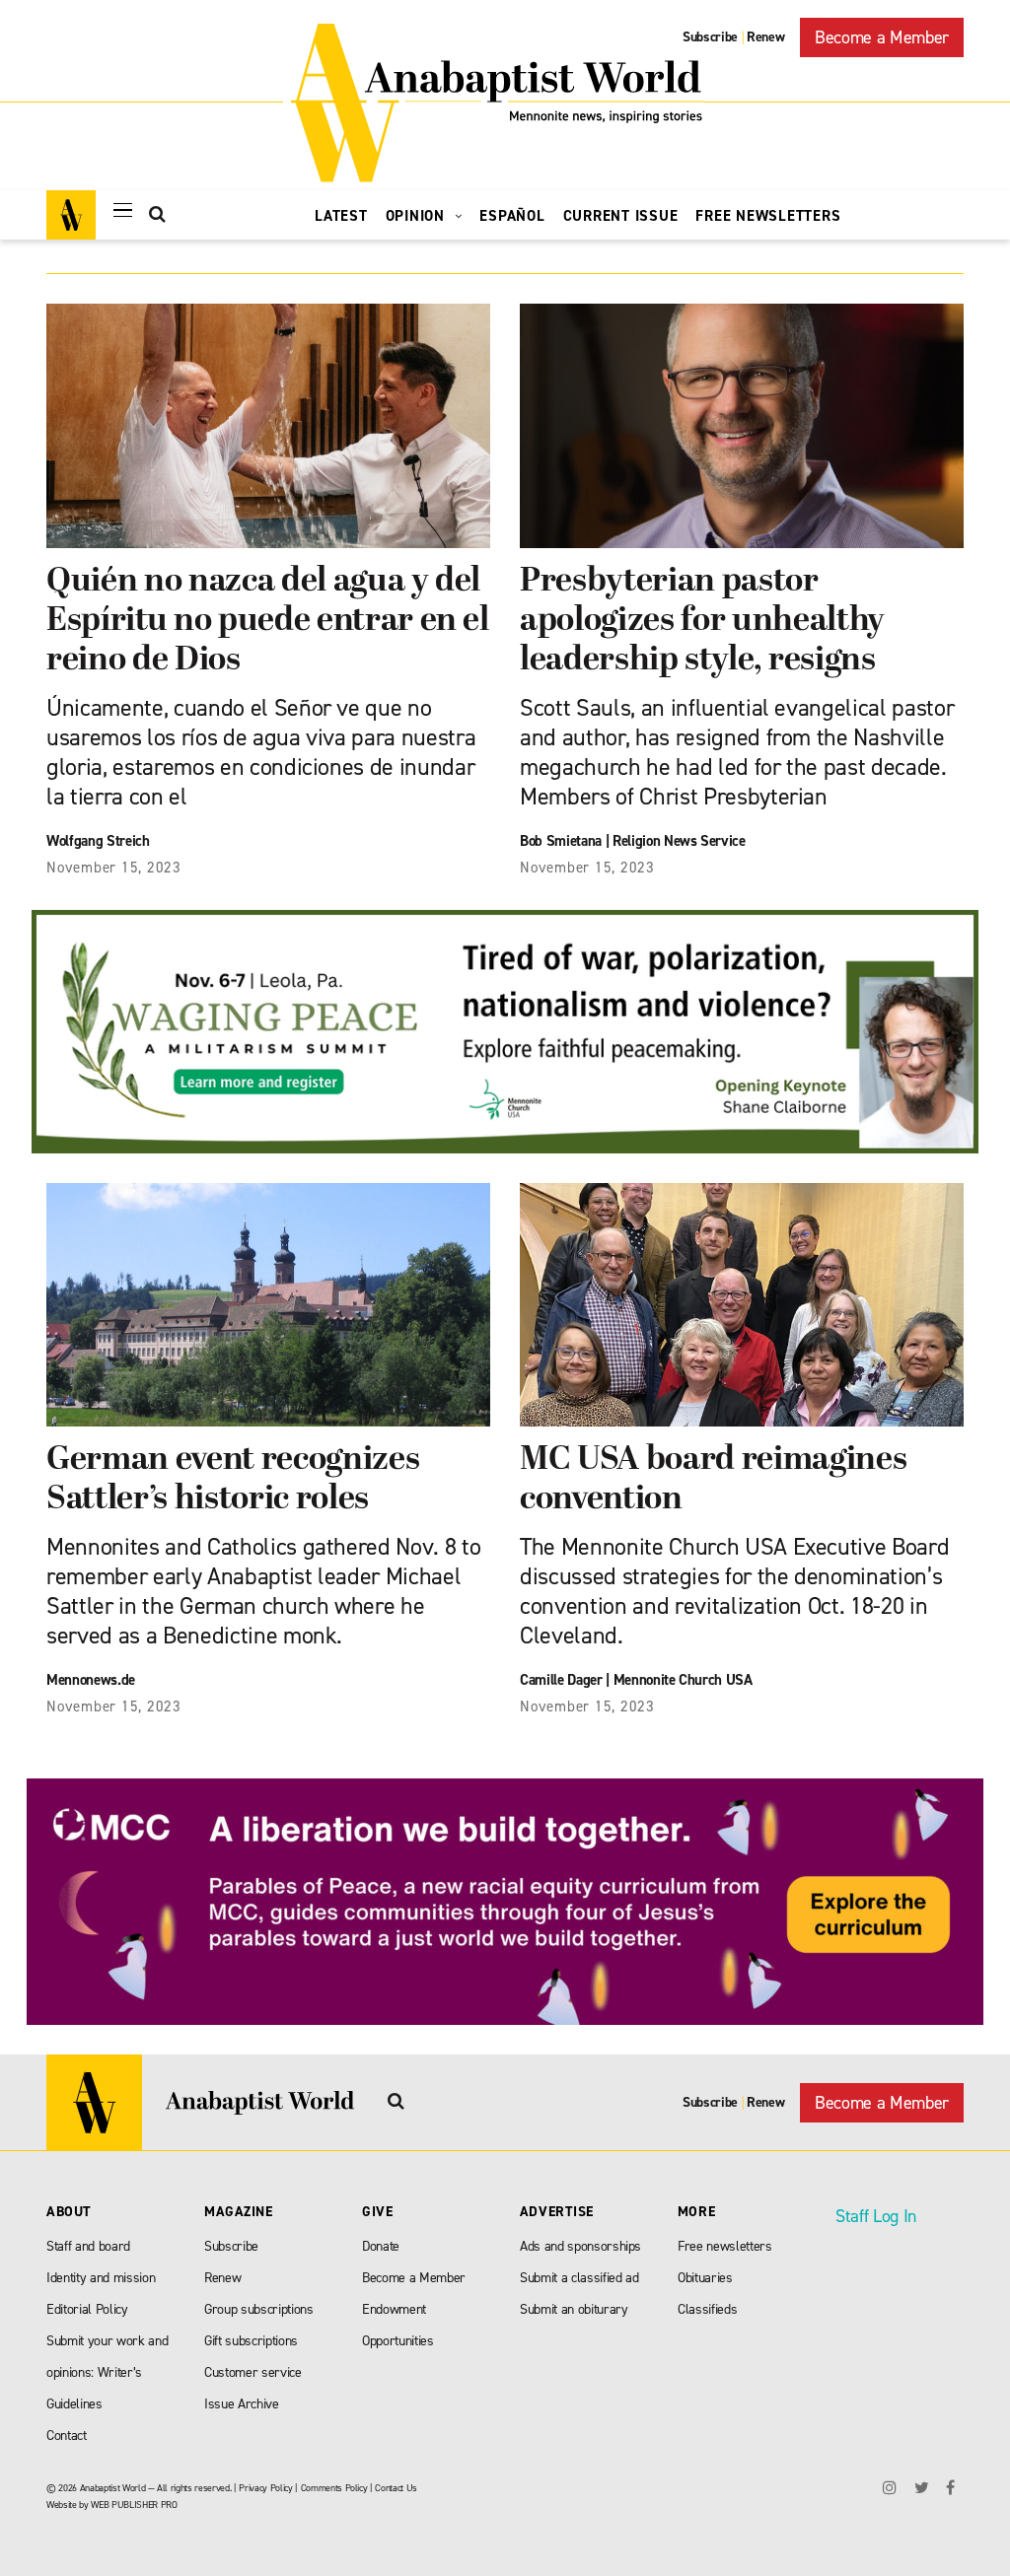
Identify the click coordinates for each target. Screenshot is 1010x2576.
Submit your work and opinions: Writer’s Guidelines (107, 2372)
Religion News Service (679, 841)
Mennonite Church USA (683, 1680)
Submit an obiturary (574, 2309)
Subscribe (710, 37)
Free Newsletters (768, 216)
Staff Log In (876, 2216)
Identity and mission (101, 2278)
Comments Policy (334, 2488)
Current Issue (621, 216)
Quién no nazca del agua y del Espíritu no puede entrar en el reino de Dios (268, 622)
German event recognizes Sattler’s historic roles (233, 1480)
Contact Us (396, 2488)
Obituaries (705, 2278)
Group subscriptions (259, 2309)
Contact (67, 2436)
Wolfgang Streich (98, 841)
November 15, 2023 (114, 868)
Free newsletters (725, 2246)
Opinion (418, 216)
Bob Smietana (561, 841)
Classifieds (707, 2309)
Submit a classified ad (579, 2278)
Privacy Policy (265, 2488)
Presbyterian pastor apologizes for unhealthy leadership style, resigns (702, 622)
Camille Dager (561, 1680)
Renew (765, 37)
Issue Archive (242, 2404)
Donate (381, 2246)
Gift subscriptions (251, 2341)
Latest (341, 216)
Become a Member (882, 37)
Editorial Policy (87, 2309)
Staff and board (88, 2246)
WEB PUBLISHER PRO (134, 2505)
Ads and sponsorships (580, 2246)
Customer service (253, 2372)
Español (512, 216)
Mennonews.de (91, 1680)
